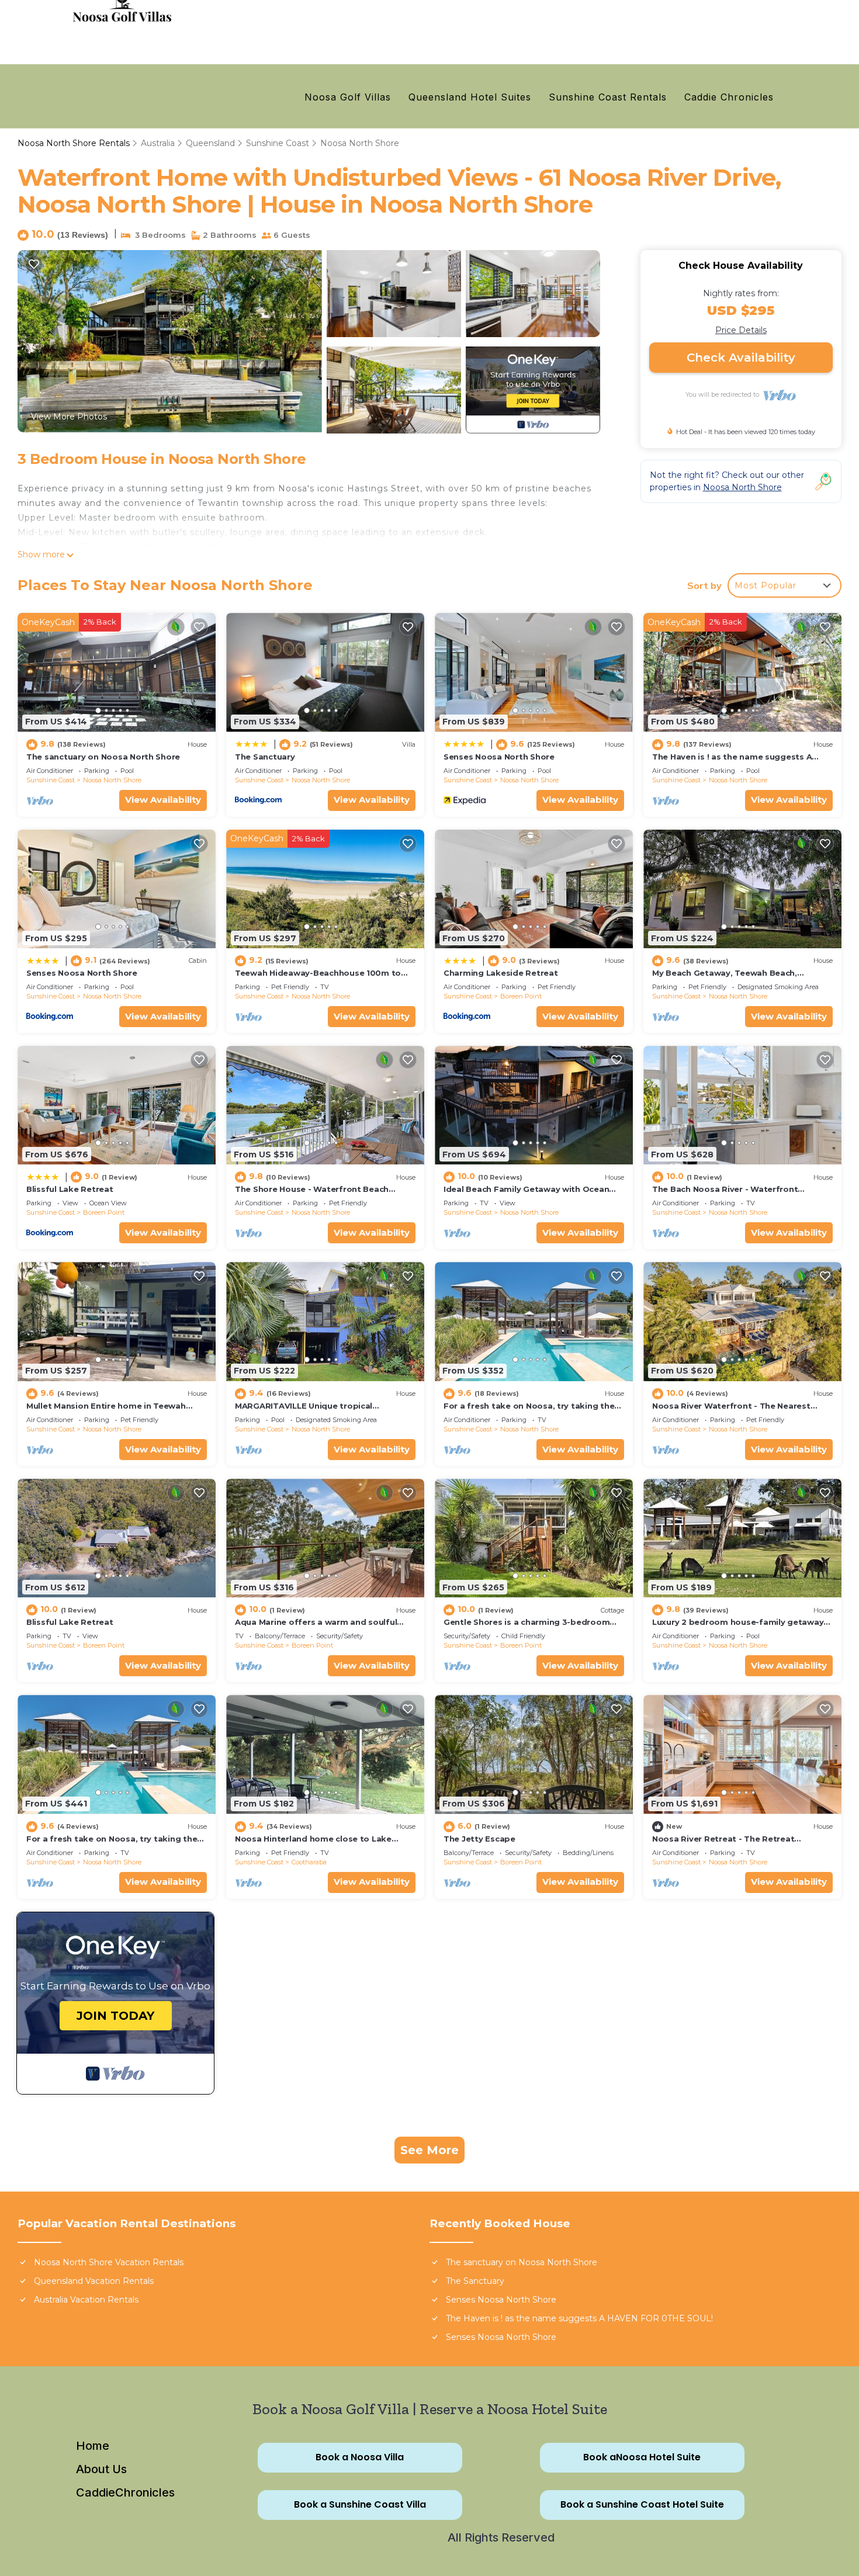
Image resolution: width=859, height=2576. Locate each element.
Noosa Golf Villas (348, 97)
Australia (158, 143)
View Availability (163, 800)
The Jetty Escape (479, 1839)
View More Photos (69, 417)
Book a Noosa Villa (360, 2458)
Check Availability (741, 358)
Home (93, 2446)
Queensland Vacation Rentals (94, 2281)
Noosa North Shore (360, 143)
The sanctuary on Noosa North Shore (103, 757)
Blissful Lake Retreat (70, 1189)
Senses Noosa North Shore (499, 757)
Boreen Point (521, 996)
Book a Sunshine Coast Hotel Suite (642, 2505)
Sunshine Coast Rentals (608, 97)
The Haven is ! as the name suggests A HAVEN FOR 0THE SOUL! (579, 2318)
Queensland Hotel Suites (470, 97)
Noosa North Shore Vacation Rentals (109, 2262)
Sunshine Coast (278, 143)
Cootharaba (309, 1862)
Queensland (210, 143)
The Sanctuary (265, 757)
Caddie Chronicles (729, 97)
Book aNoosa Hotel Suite (642, 2458)
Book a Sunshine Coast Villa (360, 2505)
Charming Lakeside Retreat (501, 973)
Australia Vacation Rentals (86, 2300)
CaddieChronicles (125, 2492)
